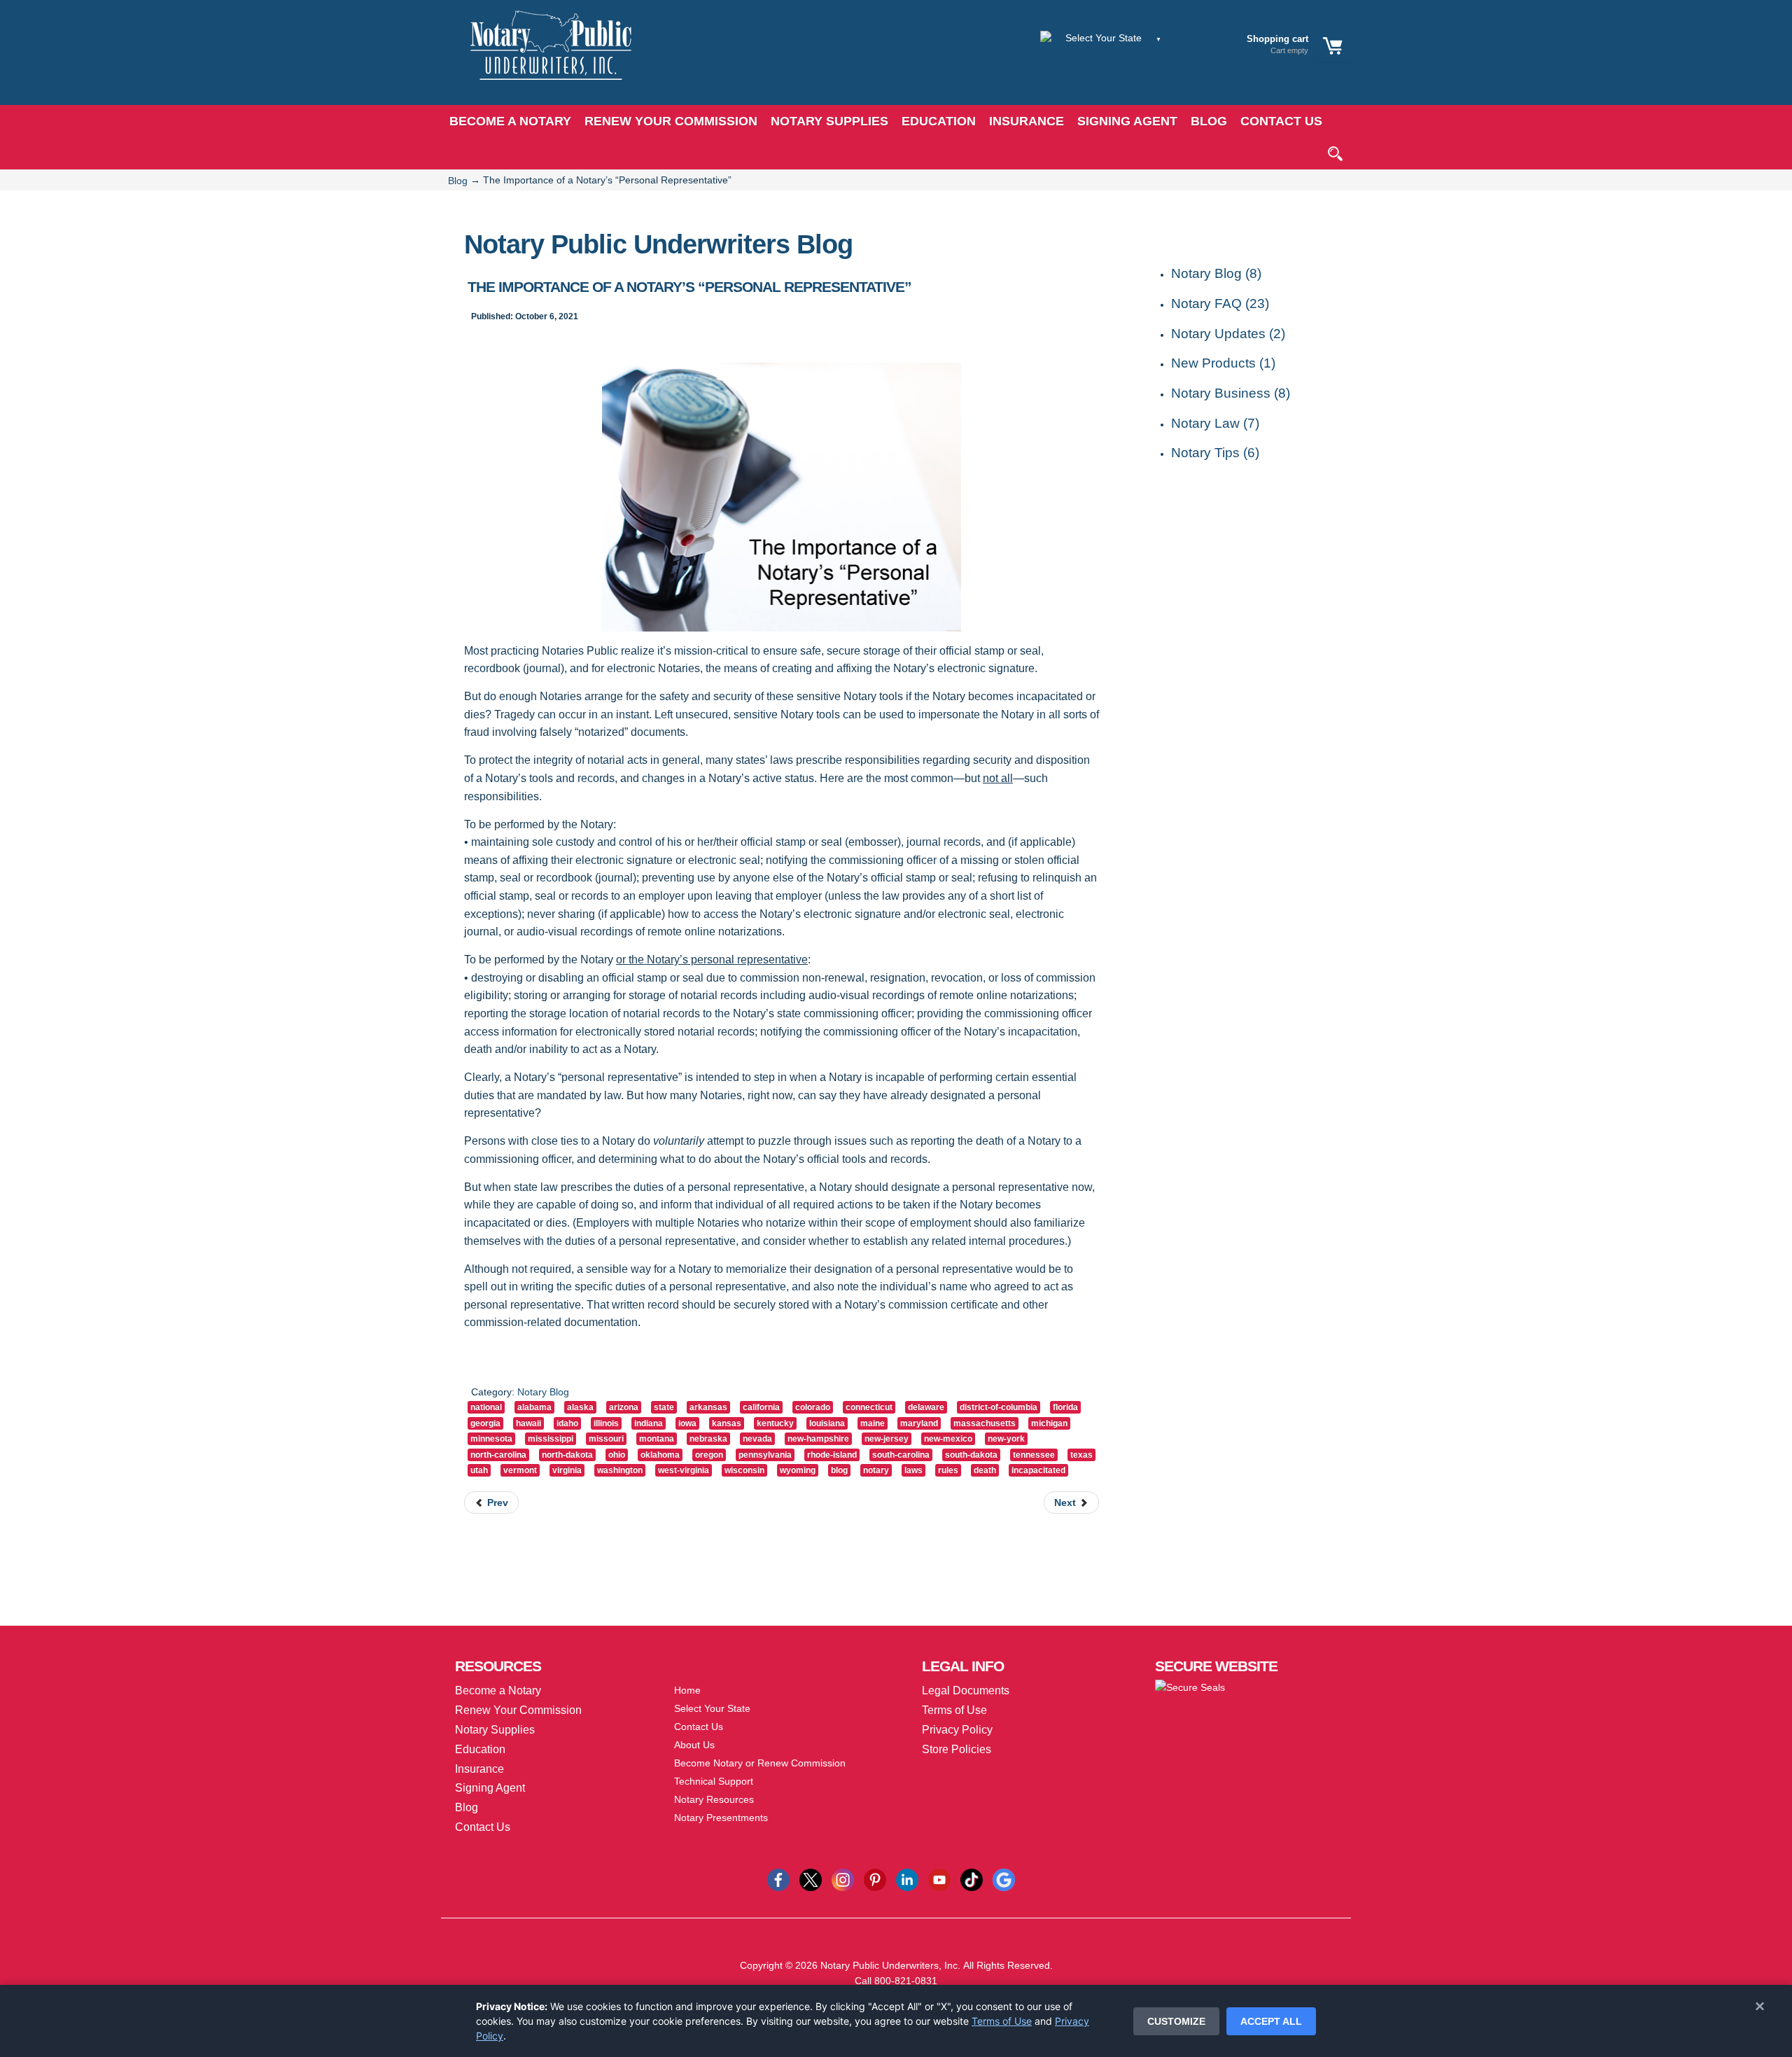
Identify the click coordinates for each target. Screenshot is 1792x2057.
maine (873, 1423)
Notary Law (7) (1215, 423)
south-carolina (901, 1455)
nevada (757, 1439)
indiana (649, 1423)
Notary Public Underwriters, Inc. (890, 1965)
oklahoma (660, 1455)
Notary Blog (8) (1216, 273)
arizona (624, 1407)
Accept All (1271, 2021)
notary (876, 1470)
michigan (1049, 1423)
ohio (617, 1455)
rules (948, 1470)
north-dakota (567, 1455)
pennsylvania (765, 1455)
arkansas (708, 1407)
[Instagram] (843, 1879)
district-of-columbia (999, 1407)
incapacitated (1038, 1470)
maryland (919, 1423)
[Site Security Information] (1190, 1687)
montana (657, 1439)
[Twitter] (811, 1879)
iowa (687, 1423)
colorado (813, 1407)
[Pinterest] (875, 1879)
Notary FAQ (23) (1220, 304)
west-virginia (684, 1470)
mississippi (551, 1439)
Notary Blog (543, 1392)
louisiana (827, 1423)
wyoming (798, 1470)
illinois (606, 1423)
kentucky (775, 1423)
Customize (1176, 2021)
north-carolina (498, 1455)
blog (839, 1470)
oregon (709, 1455)
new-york (1006, 1439)
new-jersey (887, 1439)
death (985, 1470)
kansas (727, 1423)
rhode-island (832, 1455)
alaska (580, 1407)
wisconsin (744, 1470)
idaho (567, 1423)
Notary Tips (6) (1215, 453)
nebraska (708, 1439)
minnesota (491, 1439)
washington (620, 1470)
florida (1065, 1407)
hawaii (528, 1423)
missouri (606, 1439)
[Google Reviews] (1004, 1879)
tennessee (1034, 1455)
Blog (458, 181)
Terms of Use (1002, 2021)
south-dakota (971, 1455)
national (486, 1407)
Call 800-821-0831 (896, 1981)
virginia (567, 1470)
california (761, 1407)
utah (479, 1470)
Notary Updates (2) (1228, 334)
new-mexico (948, 1439)
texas (1081, 1455)
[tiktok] (972, 1879)
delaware (926, 1407)
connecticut (869, 1407)
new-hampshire (818, 1439)
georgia (485, 1423)
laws (913, 1470)
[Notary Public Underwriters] (540, 58)
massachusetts (985, 1423)
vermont (520, 1470)
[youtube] (939, 1879)
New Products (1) (1223, 363)
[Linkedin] (907, 1879)
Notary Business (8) (1231, 393)
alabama (534, 1407)
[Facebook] (778, 1879)
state (664, 1407)
